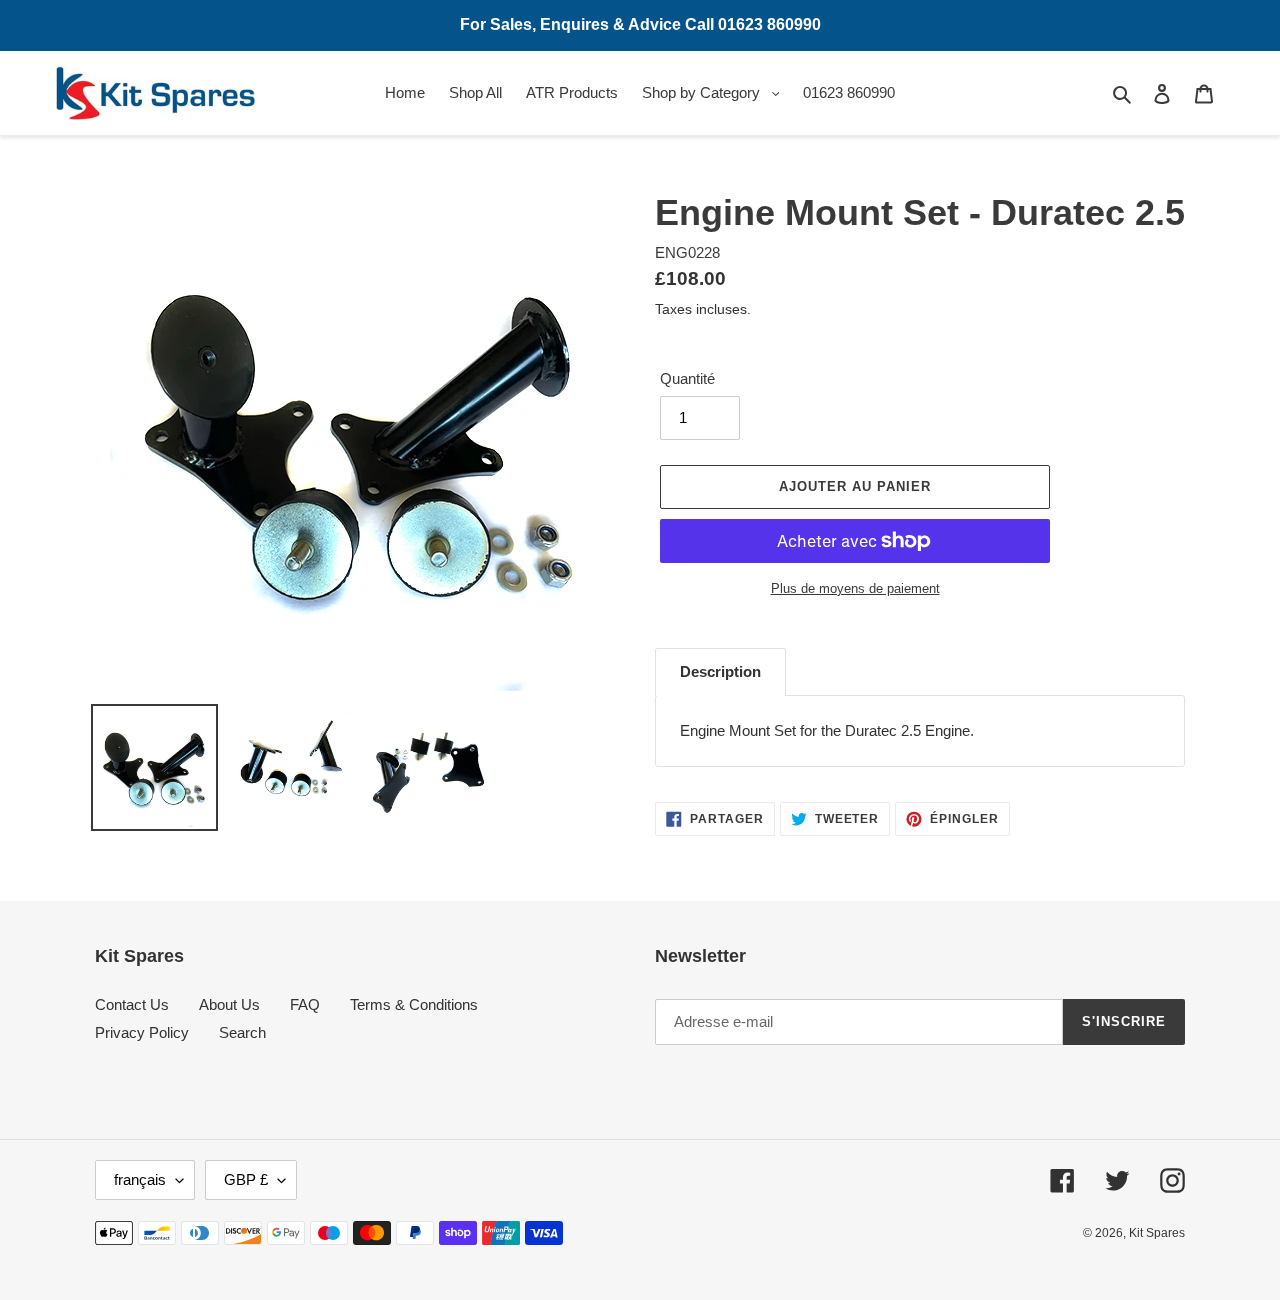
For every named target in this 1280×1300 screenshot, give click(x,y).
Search (242, 1032)
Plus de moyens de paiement (855, 588)
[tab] (720, 672)
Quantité (687, 378)
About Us (229, 1004)
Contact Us (132, 1004)
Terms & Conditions (414, 1004)
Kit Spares (1157, 1233)
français (140, 1179)
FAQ (305, 1004)
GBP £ (246, 1179)
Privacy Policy (142, 1032)
